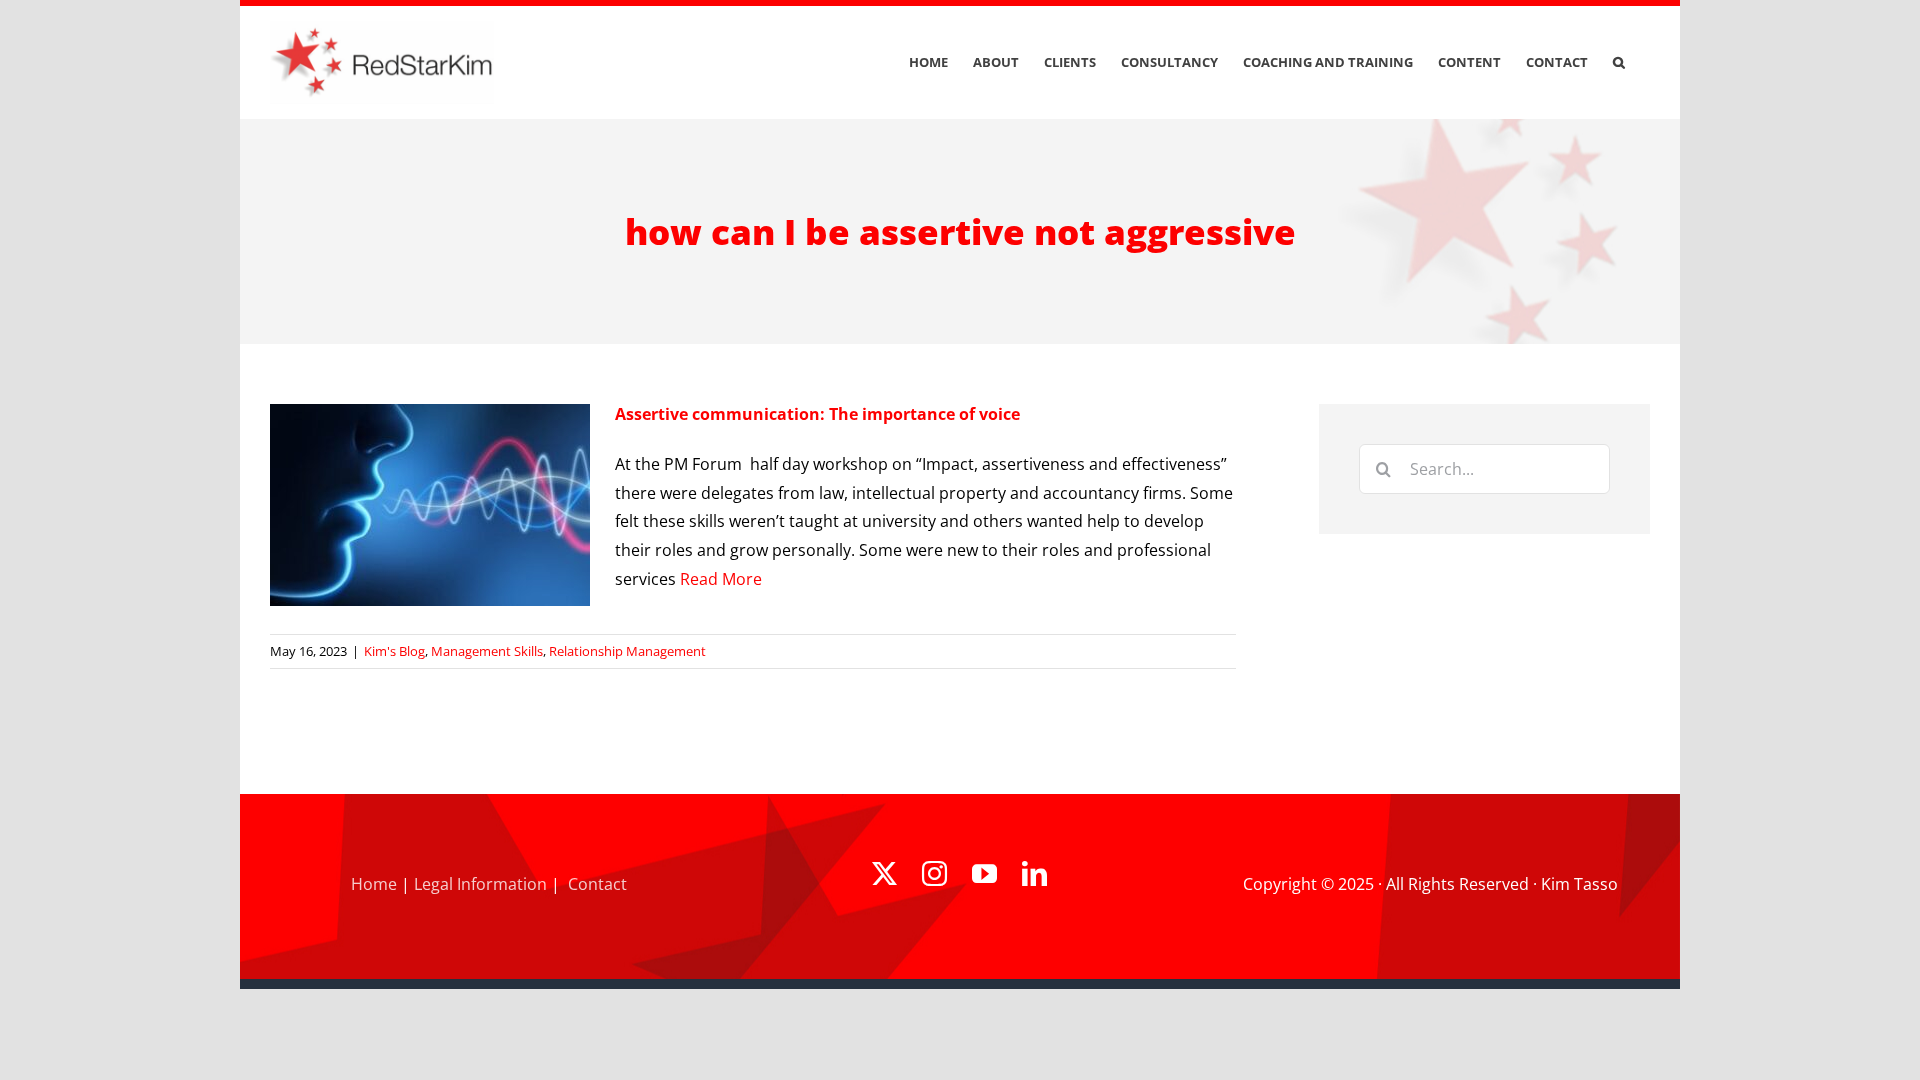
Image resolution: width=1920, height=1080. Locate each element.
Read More (721, 579)
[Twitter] (884, 873)
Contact (597, 884)
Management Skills (487, 651)
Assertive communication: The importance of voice (817, 414)
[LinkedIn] (1034, 873)
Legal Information (480, 884)
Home (374, 884)
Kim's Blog (394, 651)
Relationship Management (627, 651)
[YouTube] (984, 873)
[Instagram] (934, 873)
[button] (1619, 62)
